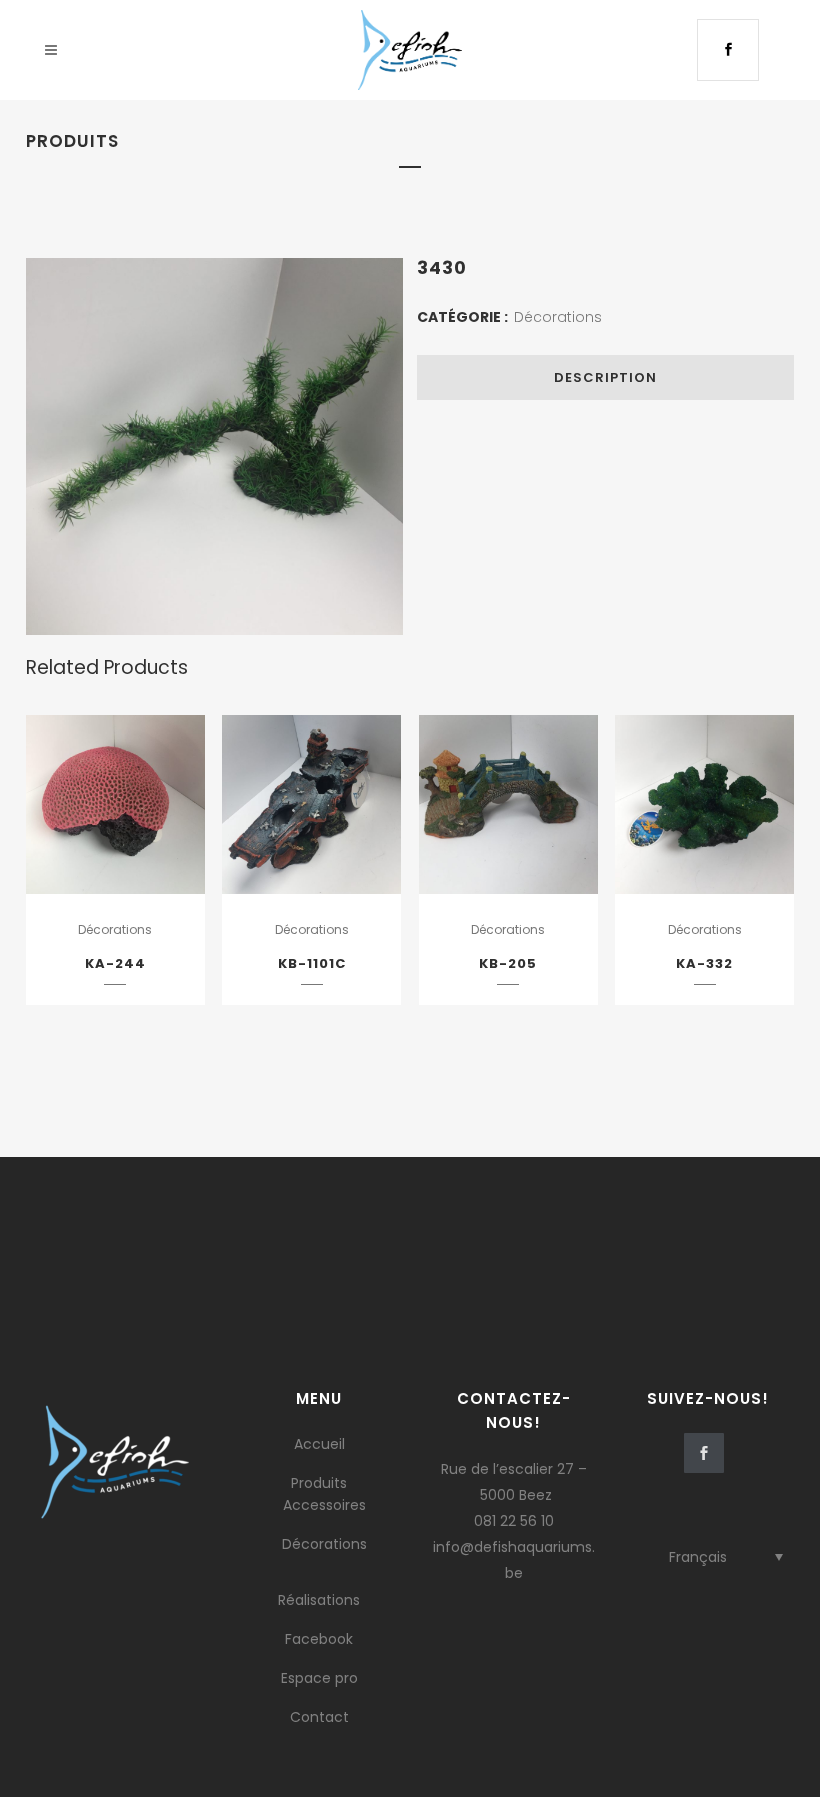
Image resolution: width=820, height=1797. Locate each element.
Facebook (319, 1639)
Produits (319, 1483)
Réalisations (319, 1600)
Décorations (558, 317)
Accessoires (324, 1505)
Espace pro (319, 1678)
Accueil (319, 1444)
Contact (319, 1717)
